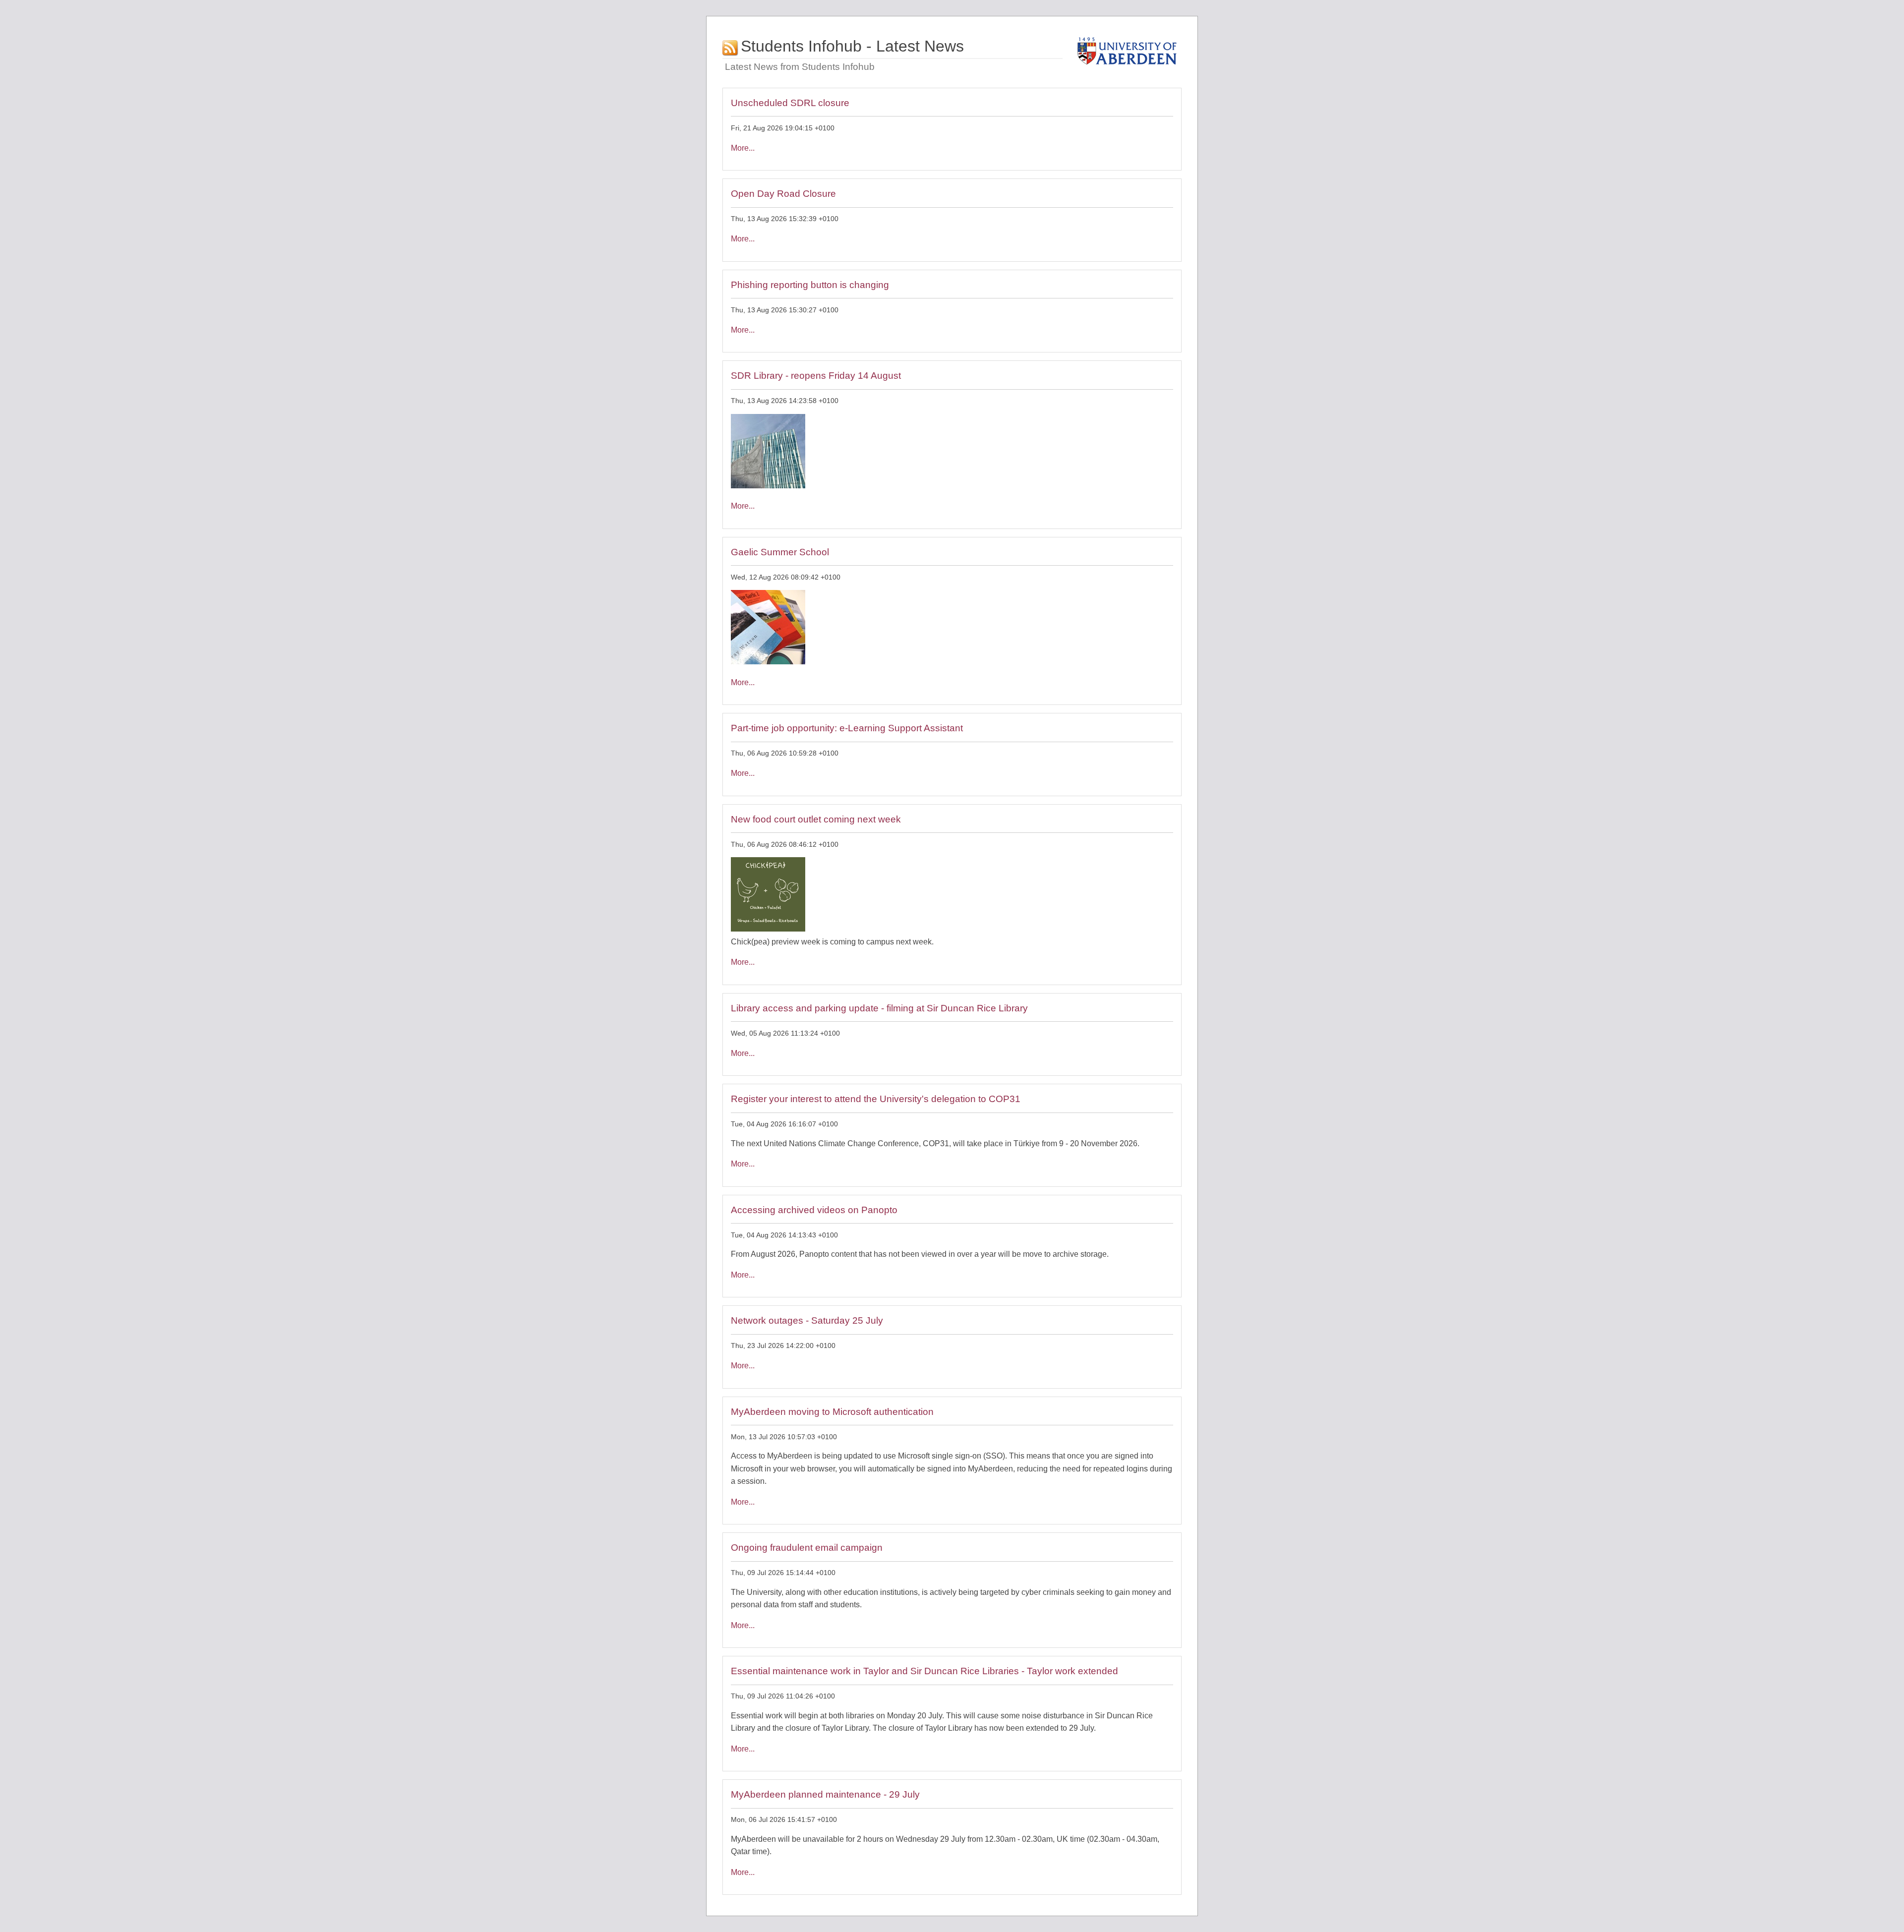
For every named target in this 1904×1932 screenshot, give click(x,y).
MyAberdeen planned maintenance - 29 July (825, 1794)
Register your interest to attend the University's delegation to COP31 (876, 1099)
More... (743, 148)
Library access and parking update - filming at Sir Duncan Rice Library (879, 1008)
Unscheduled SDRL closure (790, 103)
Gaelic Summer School (780, 552)
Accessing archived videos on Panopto (814, 1210)
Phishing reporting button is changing (810, 285)
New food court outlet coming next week (816, 819)
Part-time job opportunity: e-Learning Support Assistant (847, 728)
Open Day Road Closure (783, 194)
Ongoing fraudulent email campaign (807, 1548)
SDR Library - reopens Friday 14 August (816, 376)
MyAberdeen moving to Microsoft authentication (832, 1412)
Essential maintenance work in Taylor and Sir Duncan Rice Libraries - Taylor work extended (924, 1671)
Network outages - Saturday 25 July (807, 1320)
